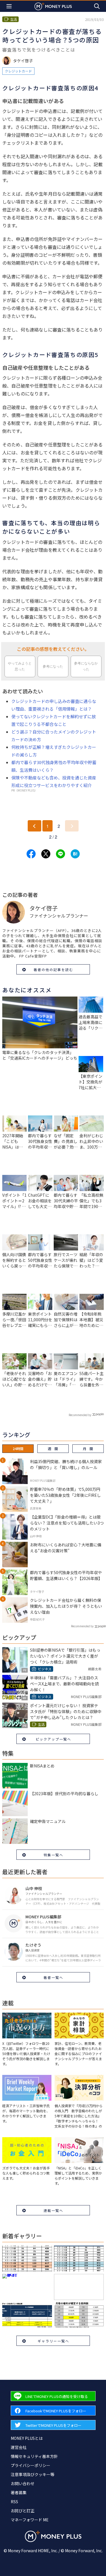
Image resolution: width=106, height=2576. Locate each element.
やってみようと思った (20, 666)
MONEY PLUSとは (27, 2438)
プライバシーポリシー (31, 2465)
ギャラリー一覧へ (53, 2341)
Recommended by (80, 1415)
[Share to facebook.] (31, 854)
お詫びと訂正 (23, 2511)
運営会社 (19, 2447)
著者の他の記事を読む (53, 970)
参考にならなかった (86, 666)
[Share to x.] (46, 854)
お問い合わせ (23, 2483)
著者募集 (19, 2492)
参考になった (53, 666)
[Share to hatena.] (75, 854)
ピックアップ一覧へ (53, 1739)
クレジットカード (18, 71)
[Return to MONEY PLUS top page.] (53, 6)
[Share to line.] (60, 854)
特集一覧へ (53, 1855)
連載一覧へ (53, 2210)
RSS (14, 2502)
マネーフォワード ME (30, 2520)
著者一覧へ (53, 1977)
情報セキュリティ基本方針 (34, 2456)
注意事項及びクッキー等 (33, 2474)
